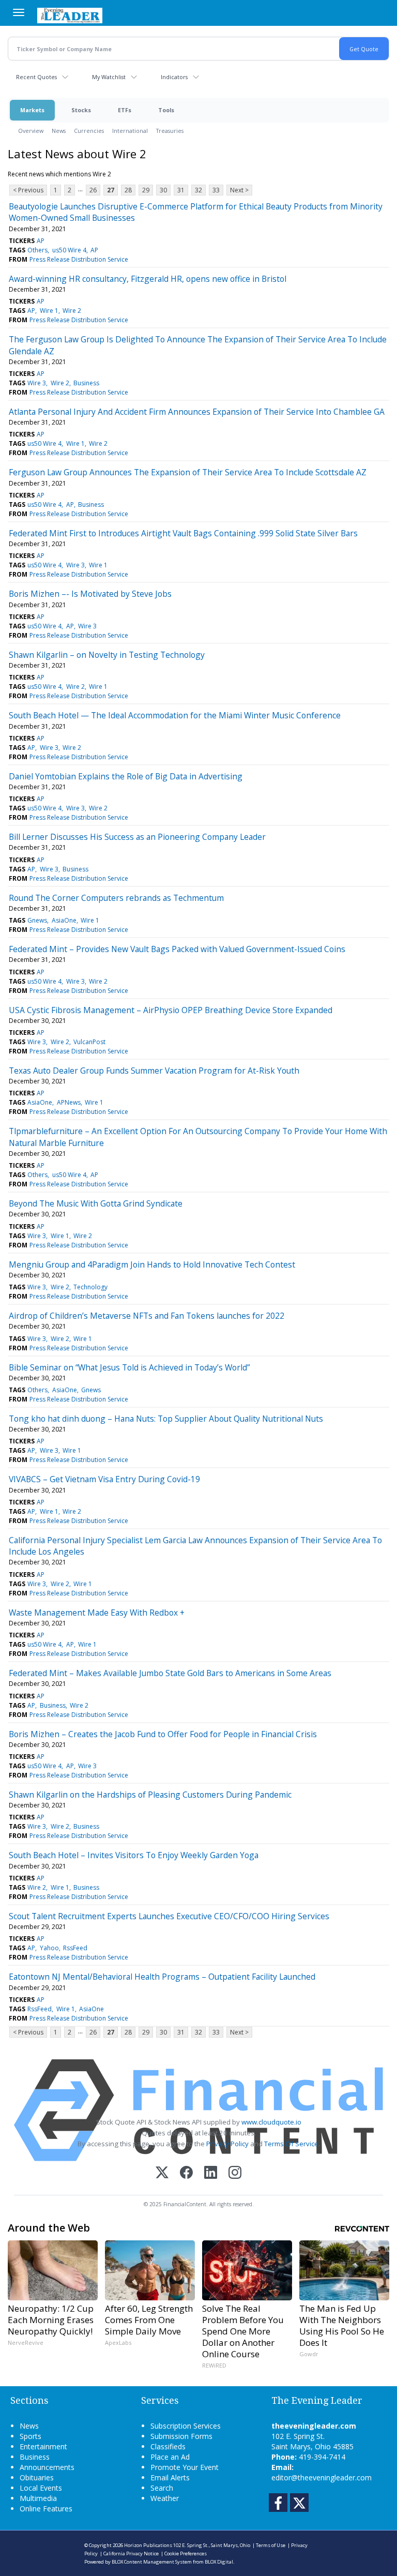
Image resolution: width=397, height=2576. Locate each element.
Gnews (37, 920)
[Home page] (70, 14)
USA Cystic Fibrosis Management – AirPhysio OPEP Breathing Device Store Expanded (171, 1010)
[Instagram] (235, 2173)
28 (128, 190)
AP (41, 241)
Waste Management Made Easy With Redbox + (97, 1613)
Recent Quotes (36, 77)
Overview (31, 131)
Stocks (81, 110)
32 (198, 190)
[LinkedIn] (211, 2173)
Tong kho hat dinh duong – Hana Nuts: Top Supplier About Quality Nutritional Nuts (166, 1419)
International (130, 131)
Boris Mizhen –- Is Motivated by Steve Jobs (90, 594)
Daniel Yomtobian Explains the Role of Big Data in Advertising (126, 776)
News (59, 131)
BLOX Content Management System (152, 2562)
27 (111, 190)
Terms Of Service (291, 2144)
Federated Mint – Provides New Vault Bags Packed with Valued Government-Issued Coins (177, 949)
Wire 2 (72, 311)
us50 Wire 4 (69, 250)
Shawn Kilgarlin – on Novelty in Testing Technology (107, 655)
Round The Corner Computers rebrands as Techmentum (116, 898)
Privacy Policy (227, 2144)
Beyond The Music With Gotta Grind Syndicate (96, 1203)
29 (146, 190)
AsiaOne (64, 920)
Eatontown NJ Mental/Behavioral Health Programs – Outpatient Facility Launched (162, 1977)
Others (37, 250)
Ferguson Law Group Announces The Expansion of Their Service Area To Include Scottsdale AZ (188, 472)
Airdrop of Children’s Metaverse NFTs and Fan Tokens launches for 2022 (147, 1316)
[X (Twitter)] (162, 2173)
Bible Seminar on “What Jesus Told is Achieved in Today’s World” (129, 1367)
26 (93, 190)
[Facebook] (186, 2173)
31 (181, 190)
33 (216, 190)
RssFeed (75, 1948)
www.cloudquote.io (271, 2122)
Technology (90, 1287)
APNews (69, 1102)
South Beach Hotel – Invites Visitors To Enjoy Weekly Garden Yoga (134, 1855)
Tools (166, 110)
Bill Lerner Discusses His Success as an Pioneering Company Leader (137, 837)
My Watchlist (109, 77)
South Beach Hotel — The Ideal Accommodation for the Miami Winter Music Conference (175, 715)
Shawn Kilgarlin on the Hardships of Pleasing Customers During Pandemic (150, 1795)
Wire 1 (49, 311)
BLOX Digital (219, 2562)
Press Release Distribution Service (79, 259)
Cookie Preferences (186, 2554)
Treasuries (170, 131)
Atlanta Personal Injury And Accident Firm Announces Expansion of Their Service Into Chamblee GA (197, 412)
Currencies (89, 131)
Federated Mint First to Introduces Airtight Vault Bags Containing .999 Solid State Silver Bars (183, 533)
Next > (239, 190)
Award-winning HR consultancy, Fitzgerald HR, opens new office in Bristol (148, 279)
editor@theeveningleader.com (322, 2477)
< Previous (28, 190)
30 (163, 190)
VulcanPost (89, 1042)
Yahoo (49, 1948)
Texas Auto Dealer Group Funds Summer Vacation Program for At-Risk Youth (154, 1071)
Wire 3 (37, 383)
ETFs (125, 110)
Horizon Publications (148, 2545)
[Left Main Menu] (19, 12)
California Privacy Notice (131, 2554)
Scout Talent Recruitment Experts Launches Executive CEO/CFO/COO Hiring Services (169, 1916)
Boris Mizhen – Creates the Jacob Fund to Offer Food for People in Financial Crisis (163, 1734)
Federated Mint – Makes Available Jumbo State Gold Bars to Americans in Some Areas (170, 1673)
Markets (32, 110)
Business (86, 383)
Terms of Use (271, 2545)
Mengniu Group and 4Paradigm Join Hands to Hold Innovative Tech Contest (152, 1264)
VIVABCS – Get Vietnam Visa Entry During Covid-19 (104, 1479)
